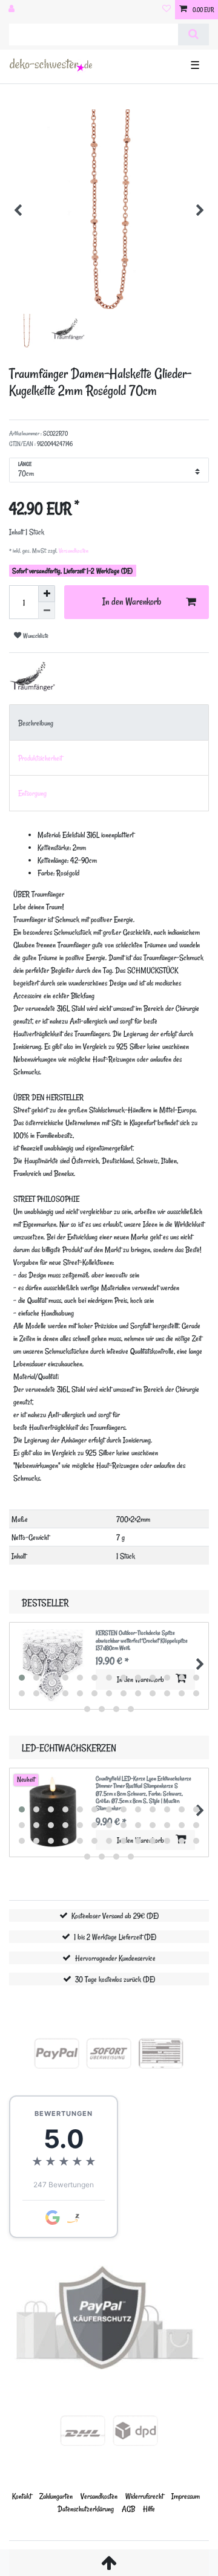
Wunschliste (35, 636)
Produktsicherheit (40, 758)
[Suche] (193, 34)
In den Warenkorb (132, 602)
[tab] (109, 722)
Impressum (186, 2496)
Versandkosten (73, 551)
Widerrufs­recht (144, 2496)
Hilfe (149, 2509)
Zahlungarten (56, 2496)
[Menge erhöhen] (47, 594)
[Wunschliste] (167, 10)
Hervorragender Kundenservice (115, 1958)
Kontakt (22, 2496)
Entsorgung (32, 793)
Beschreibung (36, 723)
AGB (128, 2509)
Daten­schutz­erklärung (86, 2509)
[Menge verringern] (47, 611)
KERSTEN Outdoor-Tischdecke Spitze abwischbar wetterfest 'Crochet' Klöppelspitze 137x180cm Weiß (142, 1640)
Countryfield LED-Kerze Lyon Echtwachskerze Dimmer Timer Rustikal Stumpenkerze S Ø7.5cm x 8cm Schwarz (144, 1794)
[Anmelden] (13, 10)
